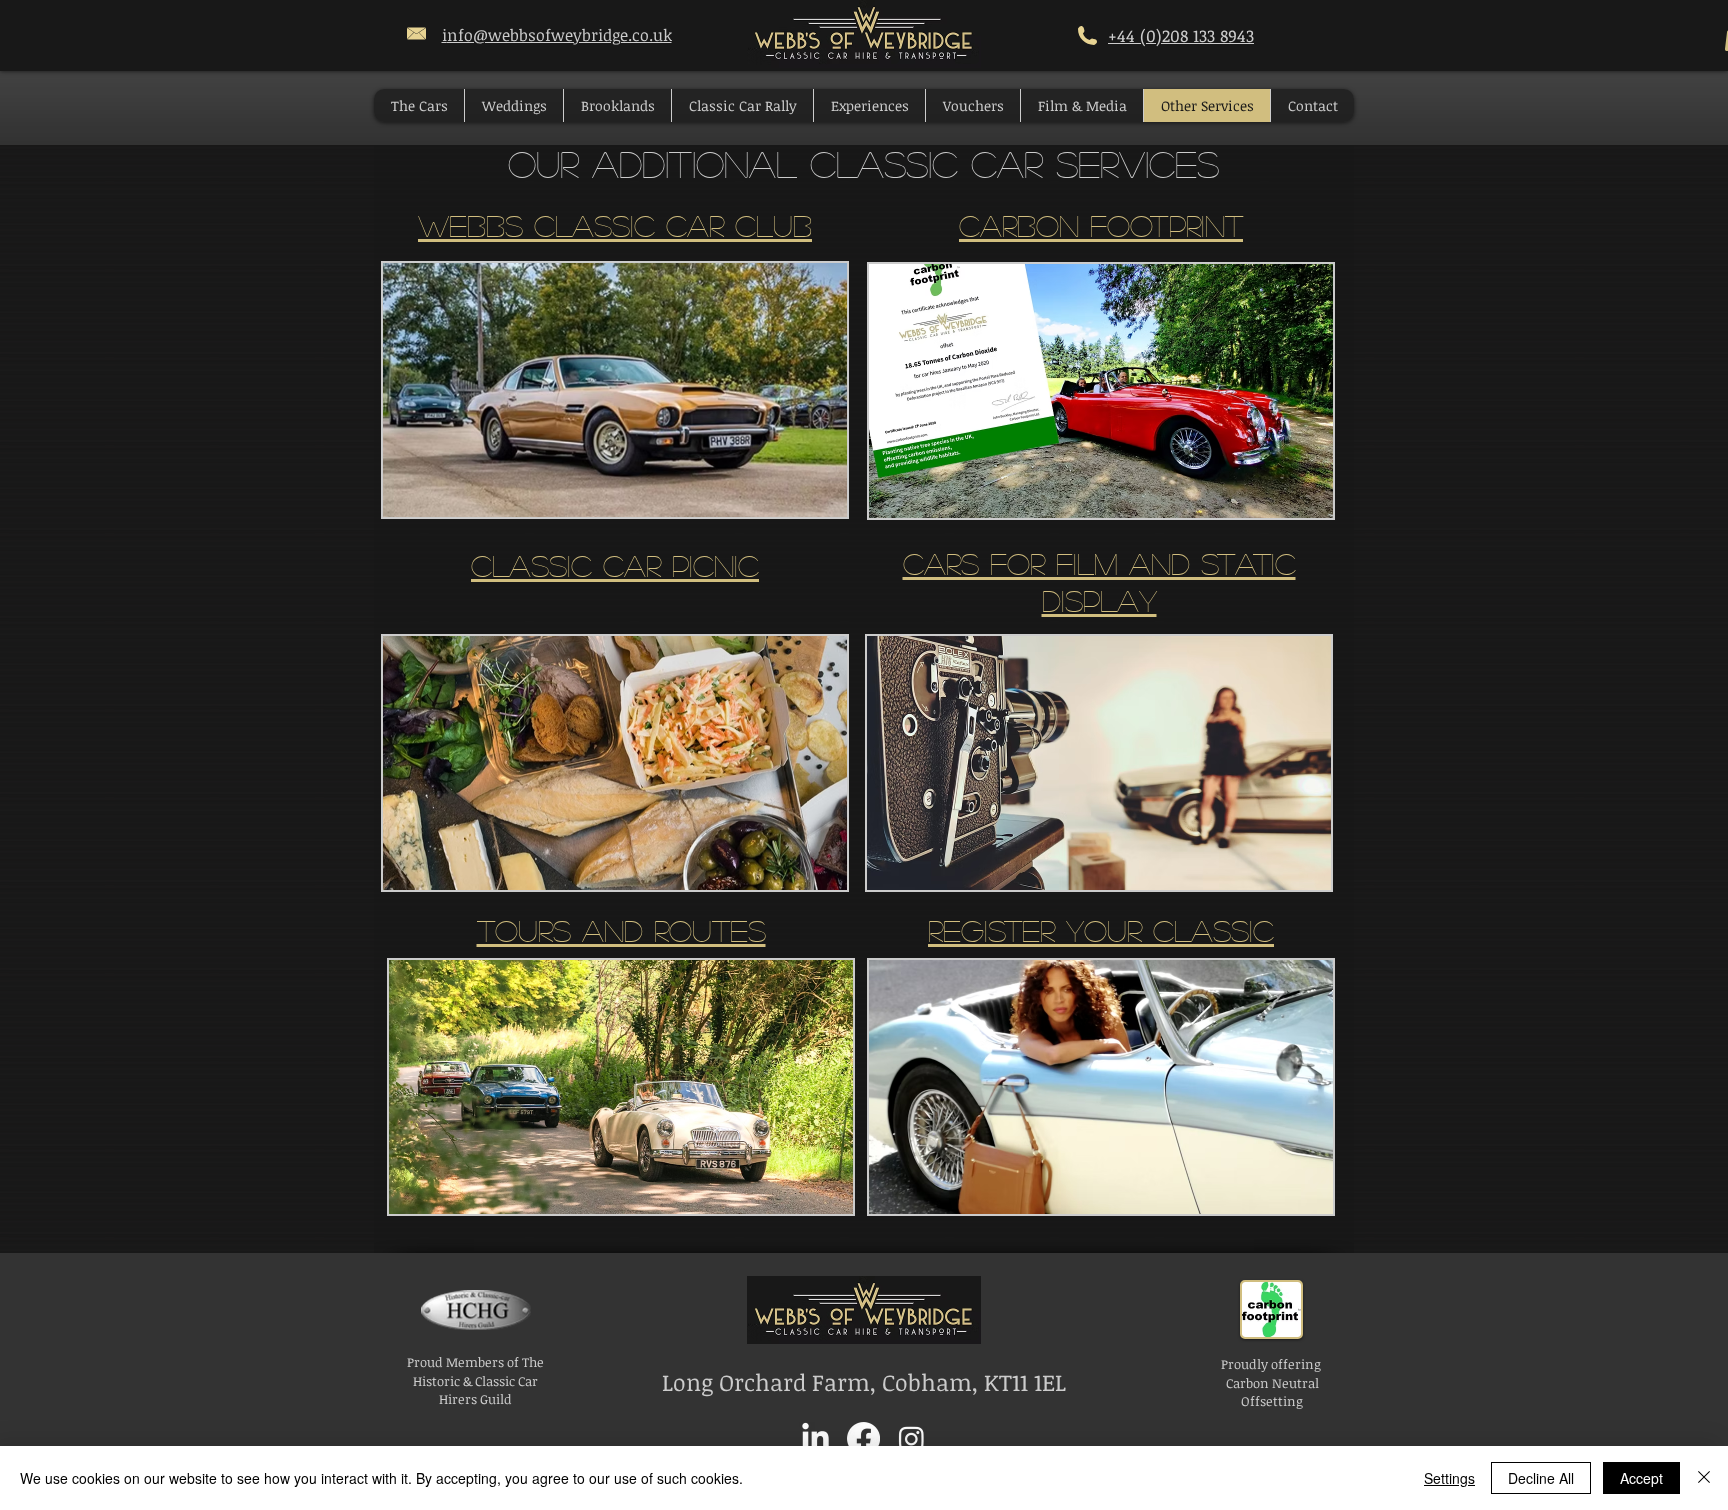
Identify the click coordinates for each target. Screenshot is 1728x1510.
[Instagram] (911, 1438)
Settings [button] (1449, 1478)
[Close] (1704, 1478)
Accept (1641, 1478)
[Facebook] (863, 1438)
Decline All (1541, 1478)
